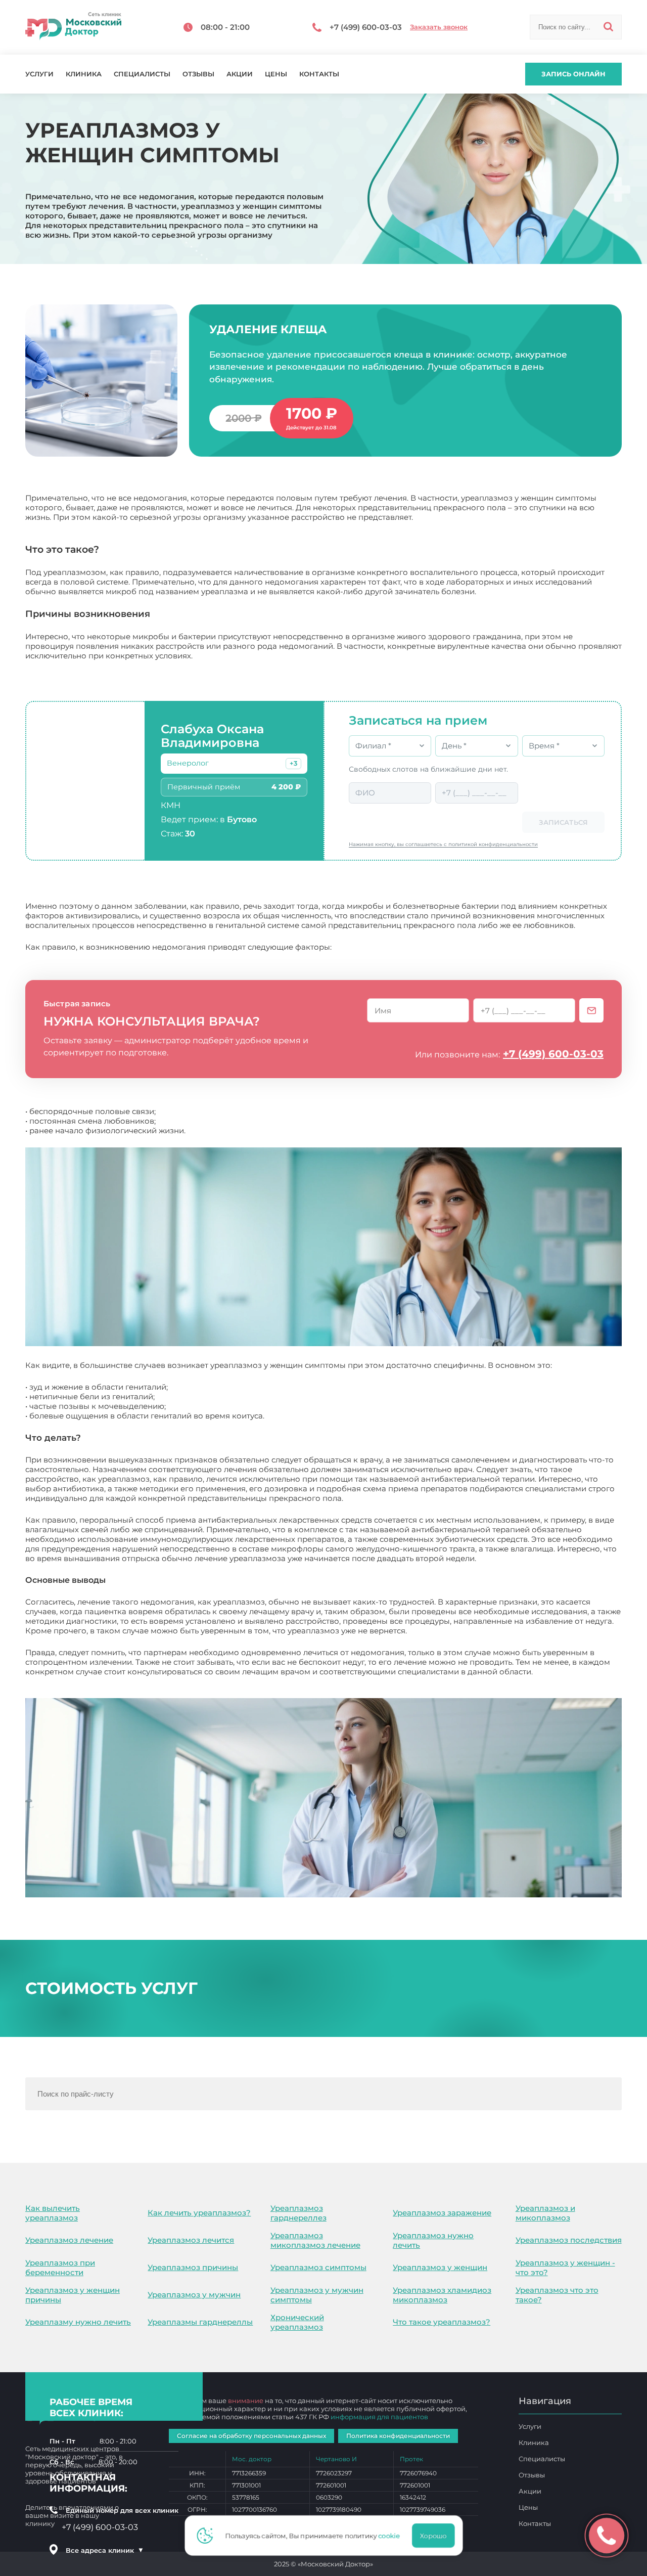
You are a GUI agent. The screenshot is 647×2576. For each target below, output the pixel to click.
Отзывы (198, 74)
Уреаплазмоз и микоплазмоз (545, 2213)
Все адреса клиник (105, 2550)
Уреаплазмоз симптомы (318, 2267)
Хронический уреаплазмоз (297, 2322)
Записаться (563, 822)
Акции (240, 74)
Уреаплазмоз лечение (69, 2240)
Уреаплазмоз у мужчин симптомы (317, 2295)
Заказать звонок (439, 27)
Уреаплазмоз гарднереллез (298, 2213)
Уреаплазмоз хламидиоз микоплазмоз (442, 2295)
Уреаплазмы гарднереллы (200, 2322)
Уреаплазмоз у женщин (440, 2267)
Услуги (39, 74)
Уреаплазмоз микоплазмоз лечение (315, 2240)
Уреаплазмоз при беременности (60, 2268)
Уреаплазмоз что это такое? (557, 2295)
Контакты (319, 74)
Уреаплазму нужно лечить (78, 2322)
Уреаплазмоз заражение (442, 2213)
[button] (293, 764)
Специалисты (142, 74)
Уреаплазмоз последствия (569, 2240)
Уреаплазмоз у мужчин (194, 2295)
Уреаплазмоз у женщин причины (73, 2295)
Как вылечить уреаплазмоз (53, 2213)
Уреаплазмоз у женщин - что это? (565, 2268)
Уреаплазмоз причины (193, 2267)
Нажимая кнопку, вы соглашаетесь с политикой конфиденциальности (443, 844)
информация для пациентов (379, 2417)
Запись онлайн (573, 74)
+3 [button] (293, 763)
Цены (276, 74)
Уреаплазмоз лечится (191, 2240)
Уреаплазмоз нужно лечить (433, 2240)
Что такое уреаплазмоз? (442, 2322)
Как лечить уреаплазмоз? (199, 2213)
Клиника (84, 74)
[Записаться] (591, 1010)
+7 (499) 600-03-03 (553, 1054)
